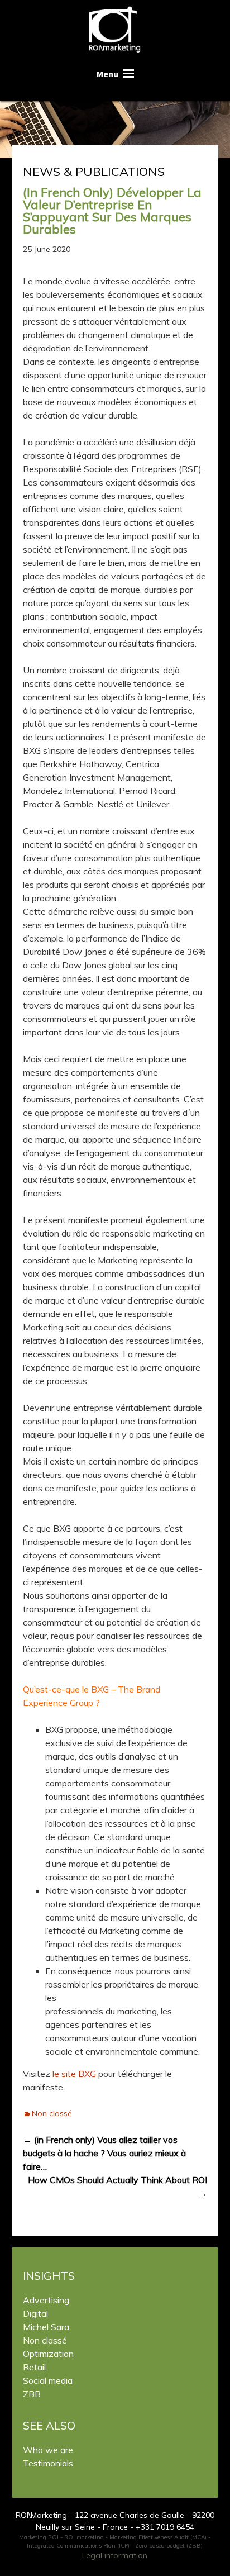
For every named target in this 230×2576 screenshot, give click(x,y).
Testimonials (48, 2463)
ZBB (32, 2394)
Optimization (48, 2354)
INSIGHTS (49, 2276)
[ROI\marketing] (115, 31)
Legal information (115, 2555)
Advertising (46, 2300)
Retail (34, 2367)
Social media (48, 2380)
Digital (35, 2313)
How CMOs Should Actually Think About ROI (118, 2187)
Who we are (48, 2450)
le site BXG (74, 2074)
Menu (107, 74)
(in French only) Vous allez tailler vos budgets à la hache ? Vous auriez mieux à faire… (104, 2153)
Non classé (52, 2113)
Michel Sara (46, 2327)
